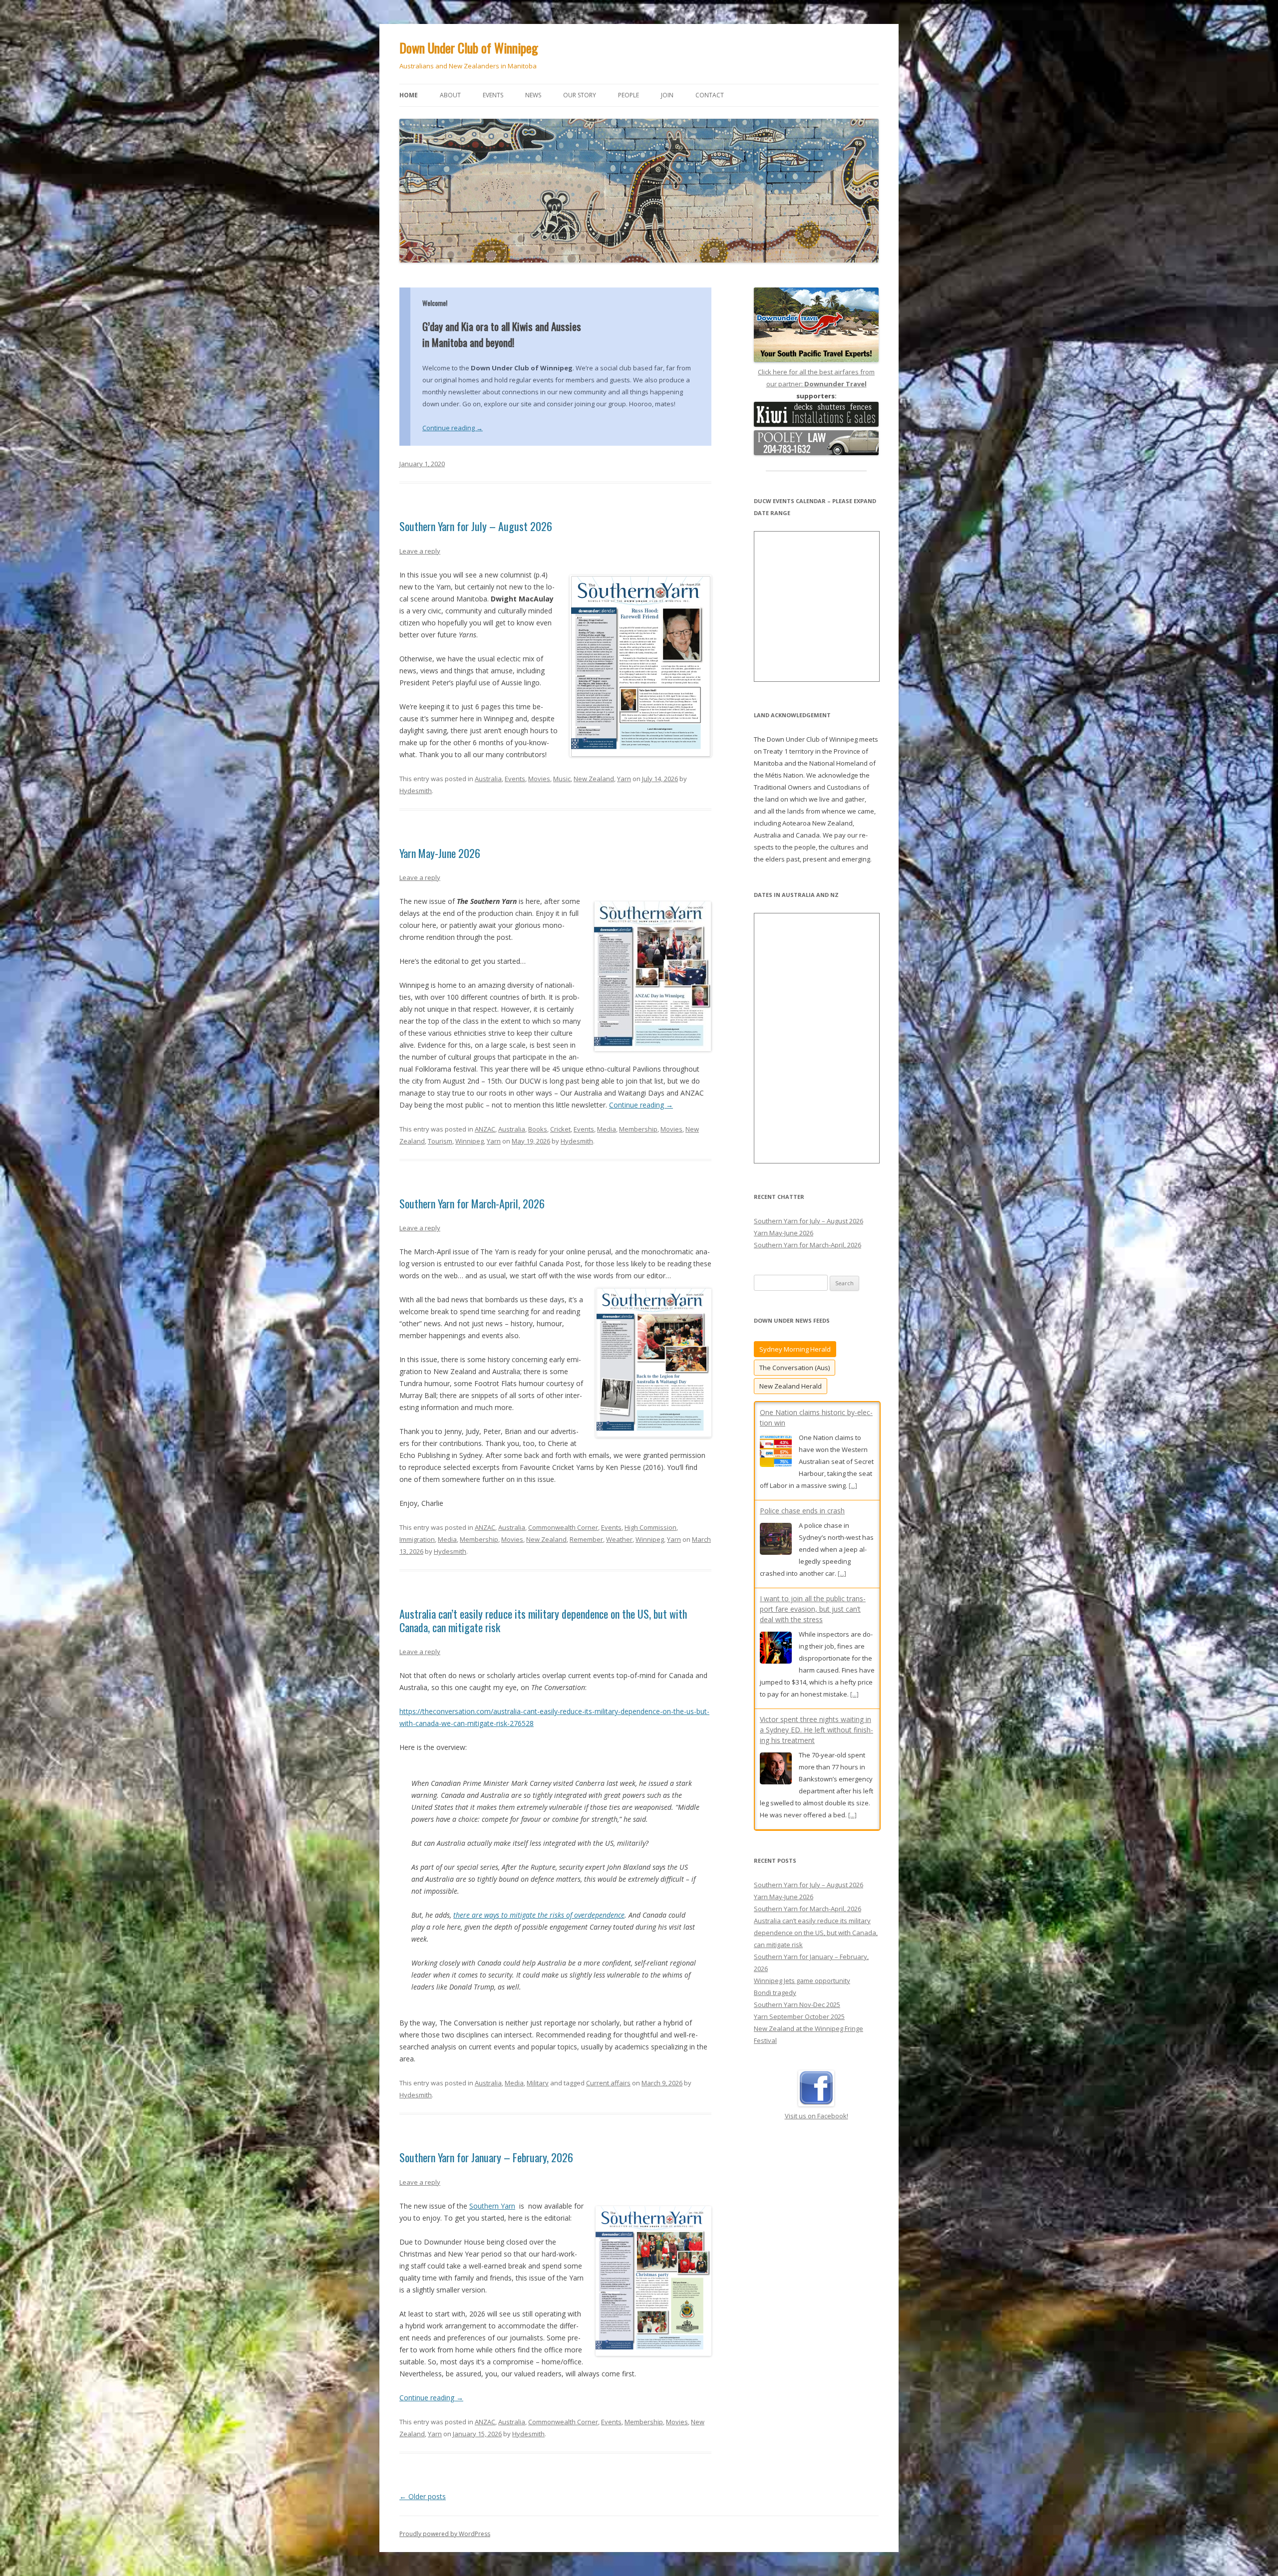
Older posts (423, 2496)
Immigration (417, 1539)
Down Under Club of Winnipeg (469, 48)
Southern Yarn (492, 2206)
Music (562, 779)
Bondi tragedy (775, 2048)
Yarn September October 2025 (799, 2072)
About (450, 95)
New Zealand (594, 779)
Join (667, 95)
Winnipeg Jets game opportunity (802, 2036)
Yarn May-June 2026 (440, 853)
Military (538, 2083)
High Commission (650, 1527)
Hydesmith (416, 791)
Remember (586, 1539)
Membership (638, 1129)
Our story (580, 95)
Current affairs (608, 2083)
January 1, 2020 (422, 464)
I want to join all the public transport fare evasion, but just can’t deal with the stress (813, 1423)
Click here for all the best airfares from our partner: (816, 378)
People (629, 95)
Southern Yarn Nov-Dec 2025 (797, 2060)
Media (607, 1129)
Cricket (560, 1129)
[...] (854, 1508)
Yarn (624, 779)
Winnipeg (470, 1141)
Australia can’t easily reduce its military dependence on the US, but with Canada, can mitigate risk (543, 1620)
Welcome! (435, 303)
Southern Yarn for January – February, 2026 (486, 2157)
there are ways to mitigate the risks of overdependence (539, 1915)
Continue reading (453, 428)
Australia (488, 779)
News (533, 95)
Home (409, 95)
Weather (619, 1539)
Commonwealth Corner (563, 1527)
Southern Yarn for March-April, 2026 (472, 1203)
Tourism (440, 1141)
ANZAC (485, 1129)
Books (538, 1129)
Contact (710, 95)
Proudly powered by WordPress (445, 2534)
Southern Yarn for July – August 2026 (476, 526)
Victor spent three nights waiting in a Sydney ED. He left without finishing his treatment (816, 1544)
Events (493, 95)
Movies (539, 779)
